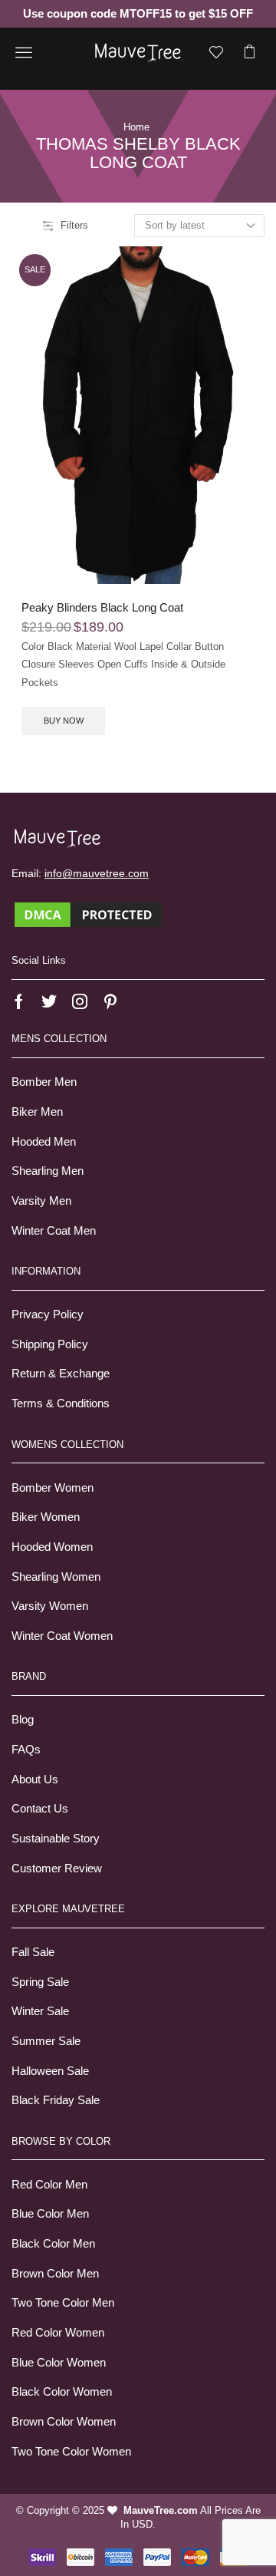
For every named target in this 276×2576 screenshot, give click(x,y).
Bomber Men (44, 1082)
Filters (74, 225)
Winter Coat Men (54, 1231)
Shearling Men (48, 1171)
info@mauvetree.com (97, 873)
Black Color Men (53, 2244)
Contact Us (40, 1809)
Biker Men (37, 1112)
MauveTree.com (161, 2510)
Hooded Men (44, 1142)
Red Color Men (49, 2185)
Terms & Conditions (61, 1403)
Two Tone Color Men (63, 2303)
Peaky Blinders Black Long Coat (102, 608)
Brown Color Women (64, 2422)
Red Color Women (58, 2333)
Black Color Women (62, 2392)
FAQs (26, 1750)
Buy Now (64, 721)
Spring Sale (40, 1982)
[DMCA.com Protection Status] (88, 914)
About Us (35, 1779)
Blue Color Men (50, 2214)
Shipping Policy (50, 1344)
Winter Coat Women (62, 1636)
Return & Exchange (61, 1374)
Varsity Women (50, 1606)
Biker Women (46, 1517)
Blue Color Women (59, 2363)
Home (136, 127)
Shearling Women (56, 1577)
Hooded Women (52, 1547)
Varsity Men (41, 1201)
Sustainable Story (56, 1839)
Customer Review (57, 1869)
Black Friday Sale (56, 2100)
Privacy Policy (48, 1314)
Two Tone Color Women (71, 2452)
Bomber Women (53, 1488)
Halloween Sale (50, 2071)
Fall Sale (33, 1952)
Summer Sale (46, 2041)
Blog (23, 1720)
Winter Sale (40, 2011)
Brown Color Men (55, 2274)
